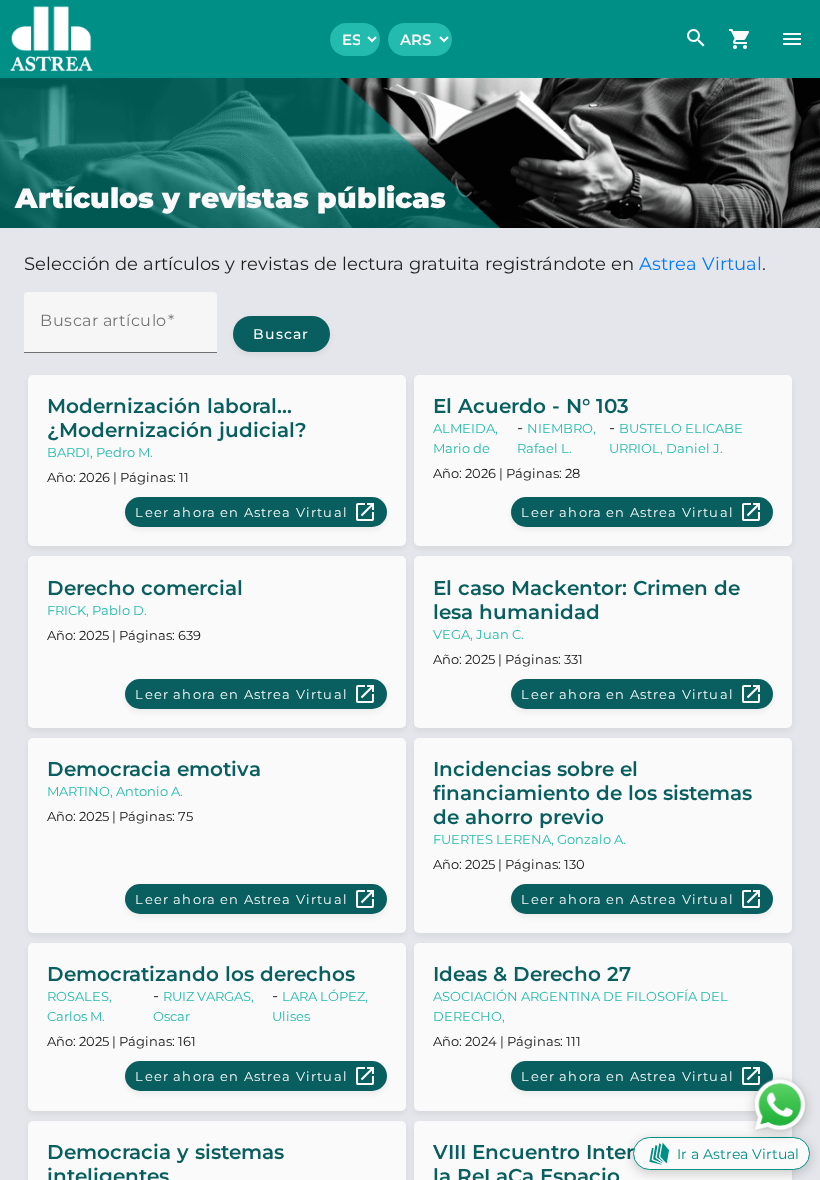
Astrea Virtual (700, 264)
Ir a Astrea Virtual (738, 1154)
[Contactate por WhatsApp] (780, 1103)
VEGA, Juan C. (478, 634)
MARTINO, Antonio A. (115, 791)
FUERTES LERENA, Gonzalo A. (529, 839)
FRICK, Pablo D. (97, 610)
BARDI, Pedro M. (100, 452)
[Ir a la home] (46, 39)
